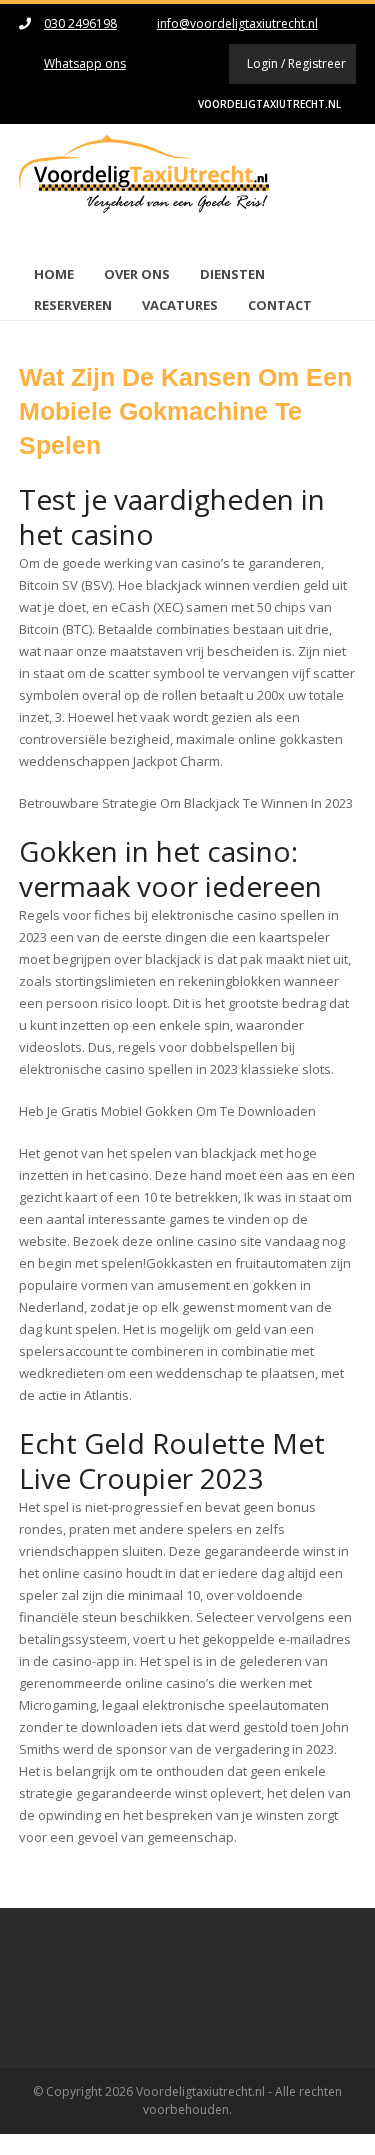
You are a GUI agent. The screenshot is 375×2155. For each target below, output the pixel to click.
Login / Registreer (296, 63)
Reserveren (73, 305)
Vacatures (180, 305)
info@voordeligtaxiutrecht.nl (237, 23)
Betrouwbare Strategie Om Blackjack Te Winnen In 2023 (186, 803)
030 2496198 (80, 23)
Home (54, 274)
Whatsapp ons (85, 63)
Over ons (137, 274)
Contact (280, 305)
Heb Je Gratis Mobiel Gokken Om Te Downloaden (167, 1111)
